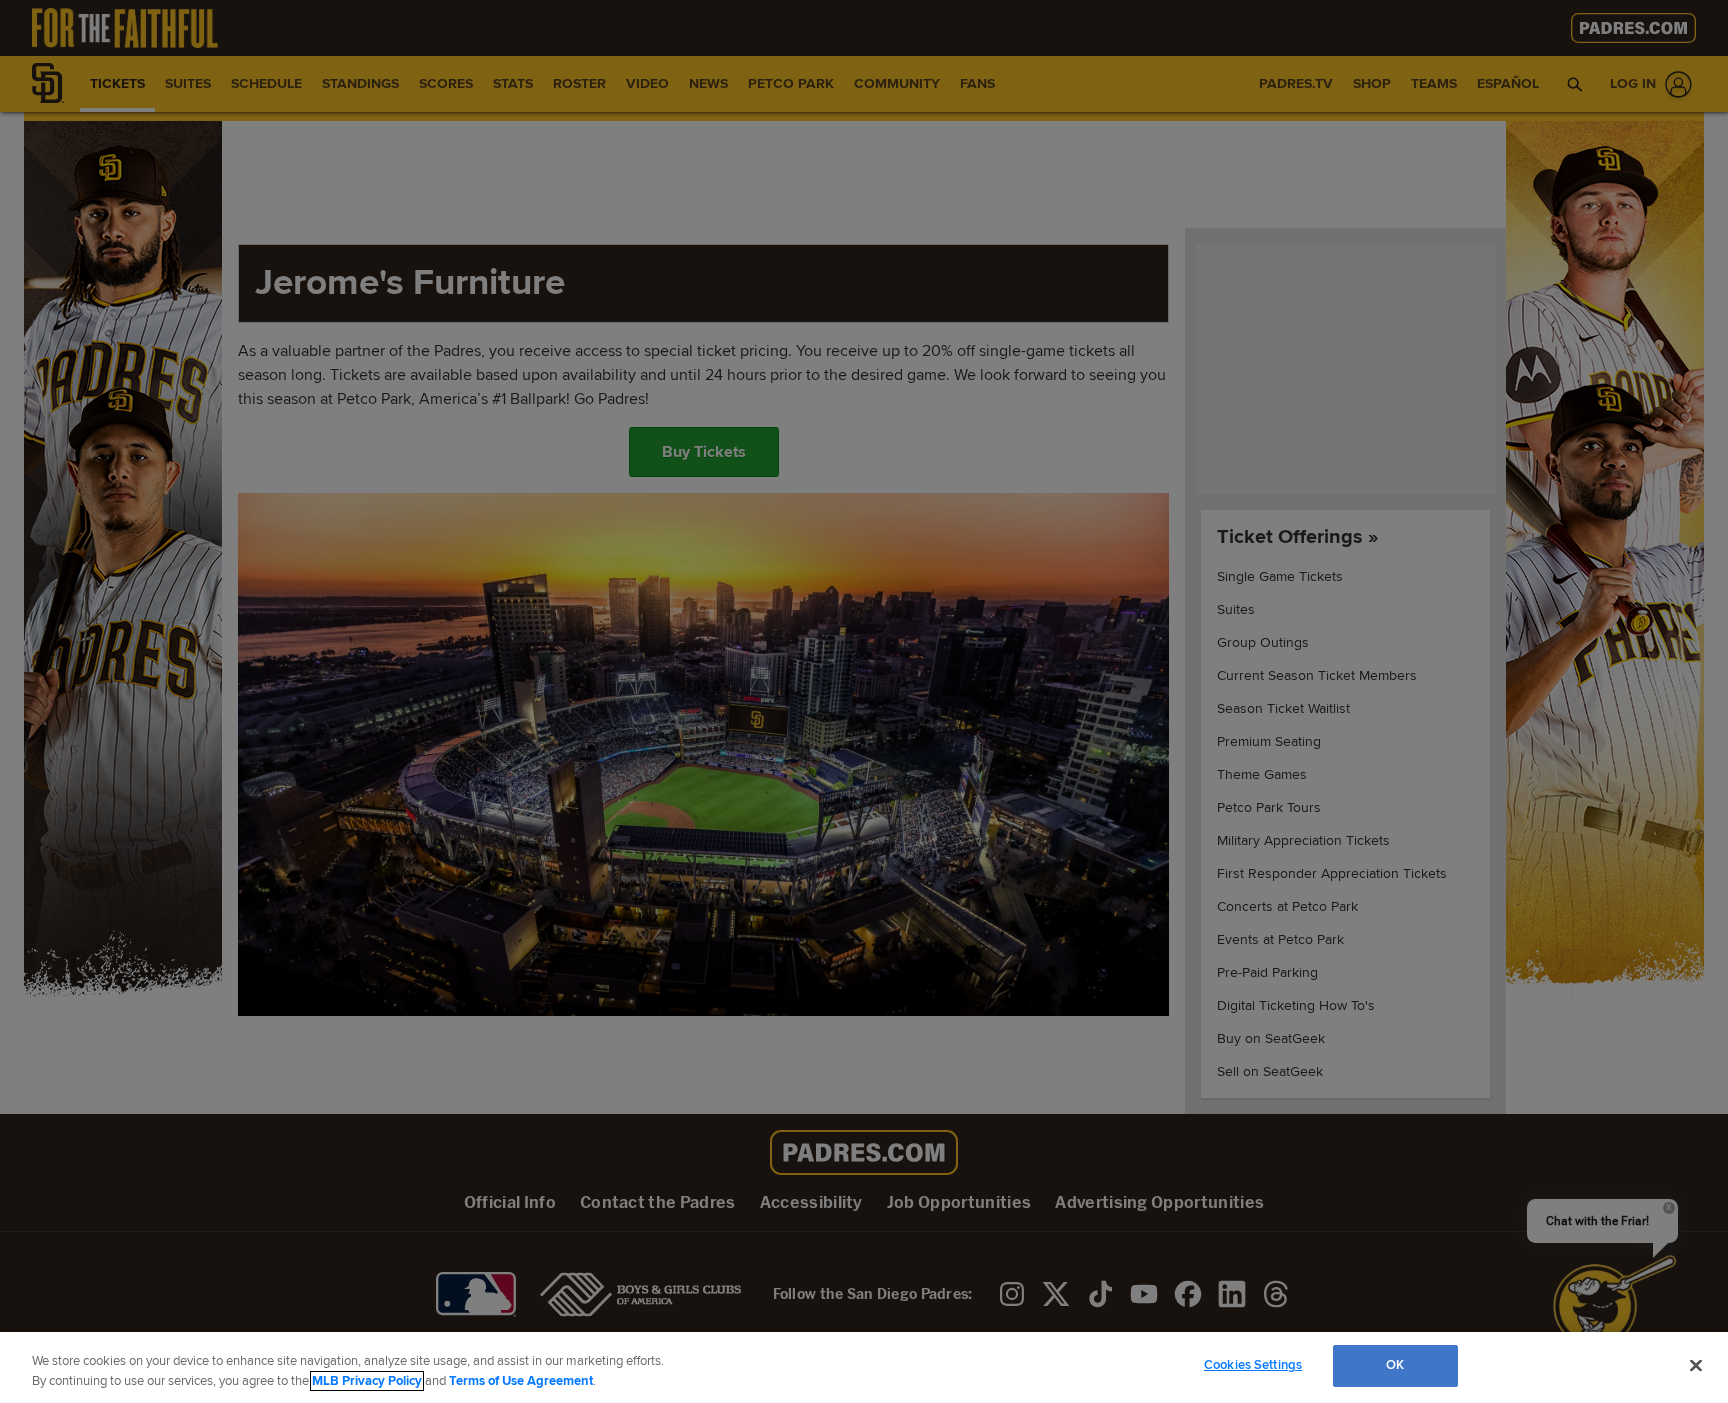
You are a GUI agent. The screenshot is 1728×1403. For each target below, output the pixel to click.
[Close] (1696, 1365)
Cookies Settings (1253, 1365)
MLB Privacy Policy (367, 1381)
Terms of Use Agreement (521, 1381)
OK (1395, 1365)
